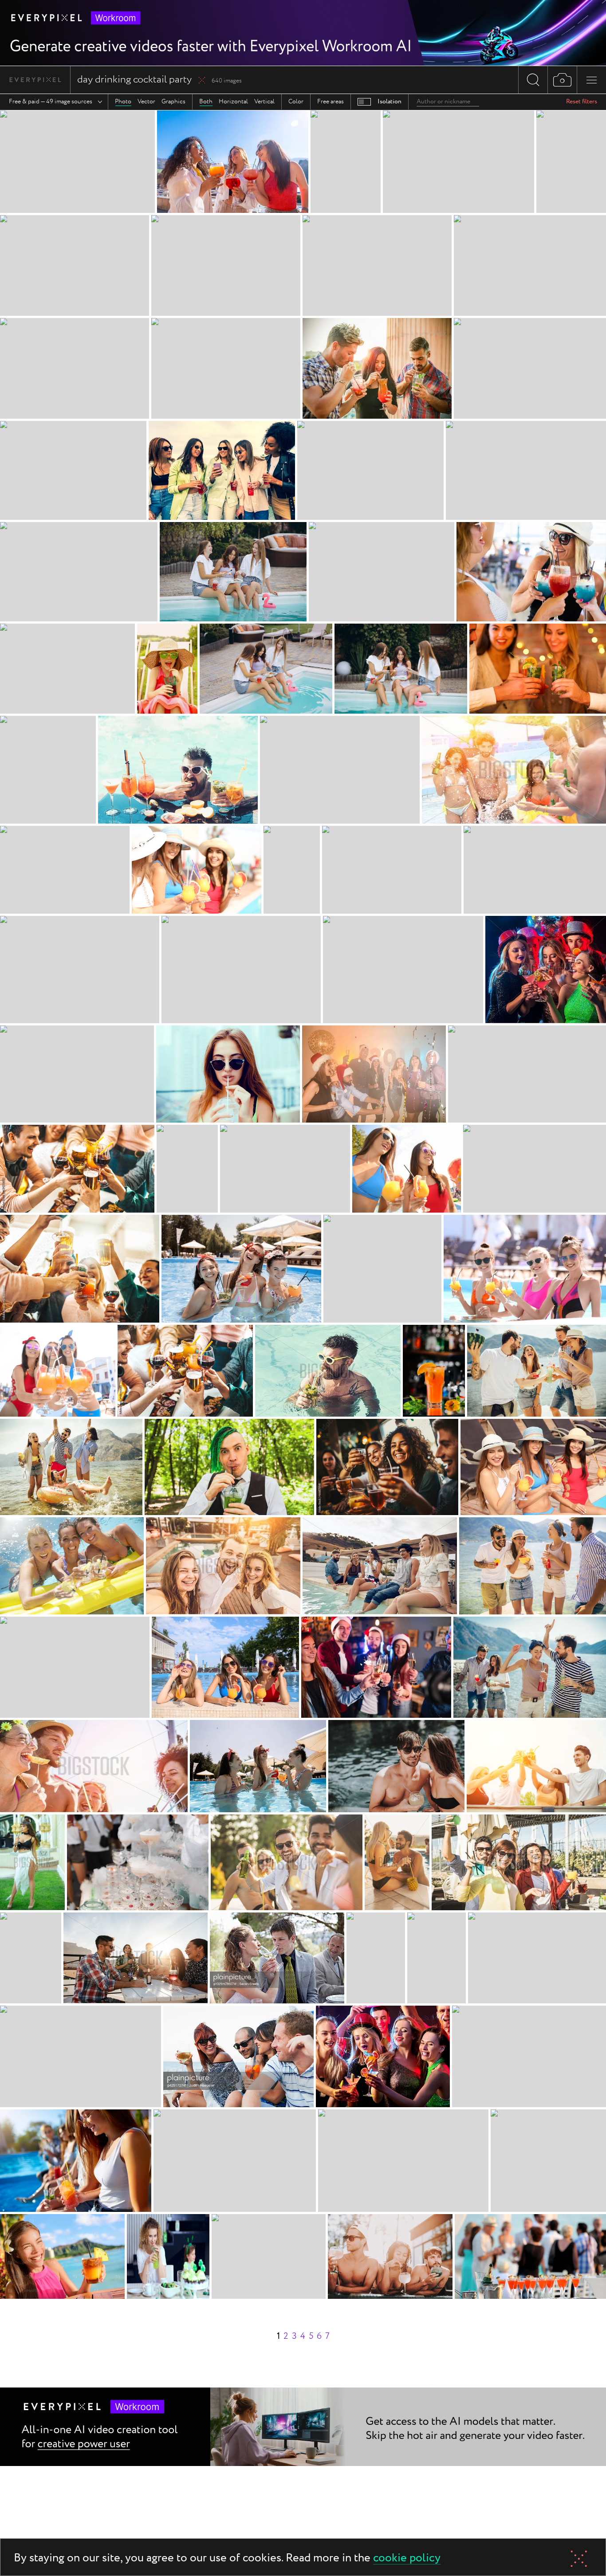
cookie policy (407, 2558)
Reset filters (582, 102)
